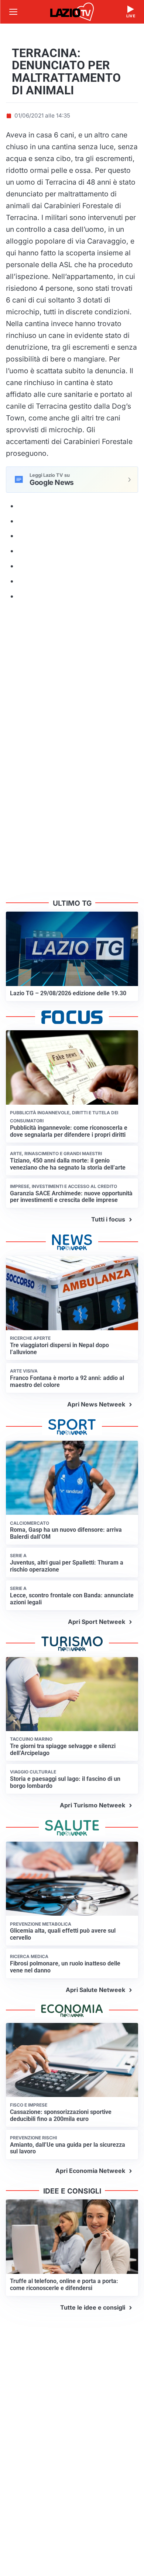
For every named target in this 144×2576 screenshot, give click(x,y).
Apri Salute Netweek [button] (95, 1990)
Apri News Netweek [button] (96, 1404)
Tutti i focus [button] (108, 1219)
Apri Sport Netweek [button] (97, 1622)
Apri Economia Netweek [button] (90, 2171)
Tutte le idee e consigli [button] (93, 2307)
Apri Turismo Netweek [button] (92, 1805)
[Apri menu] (13, 12)
